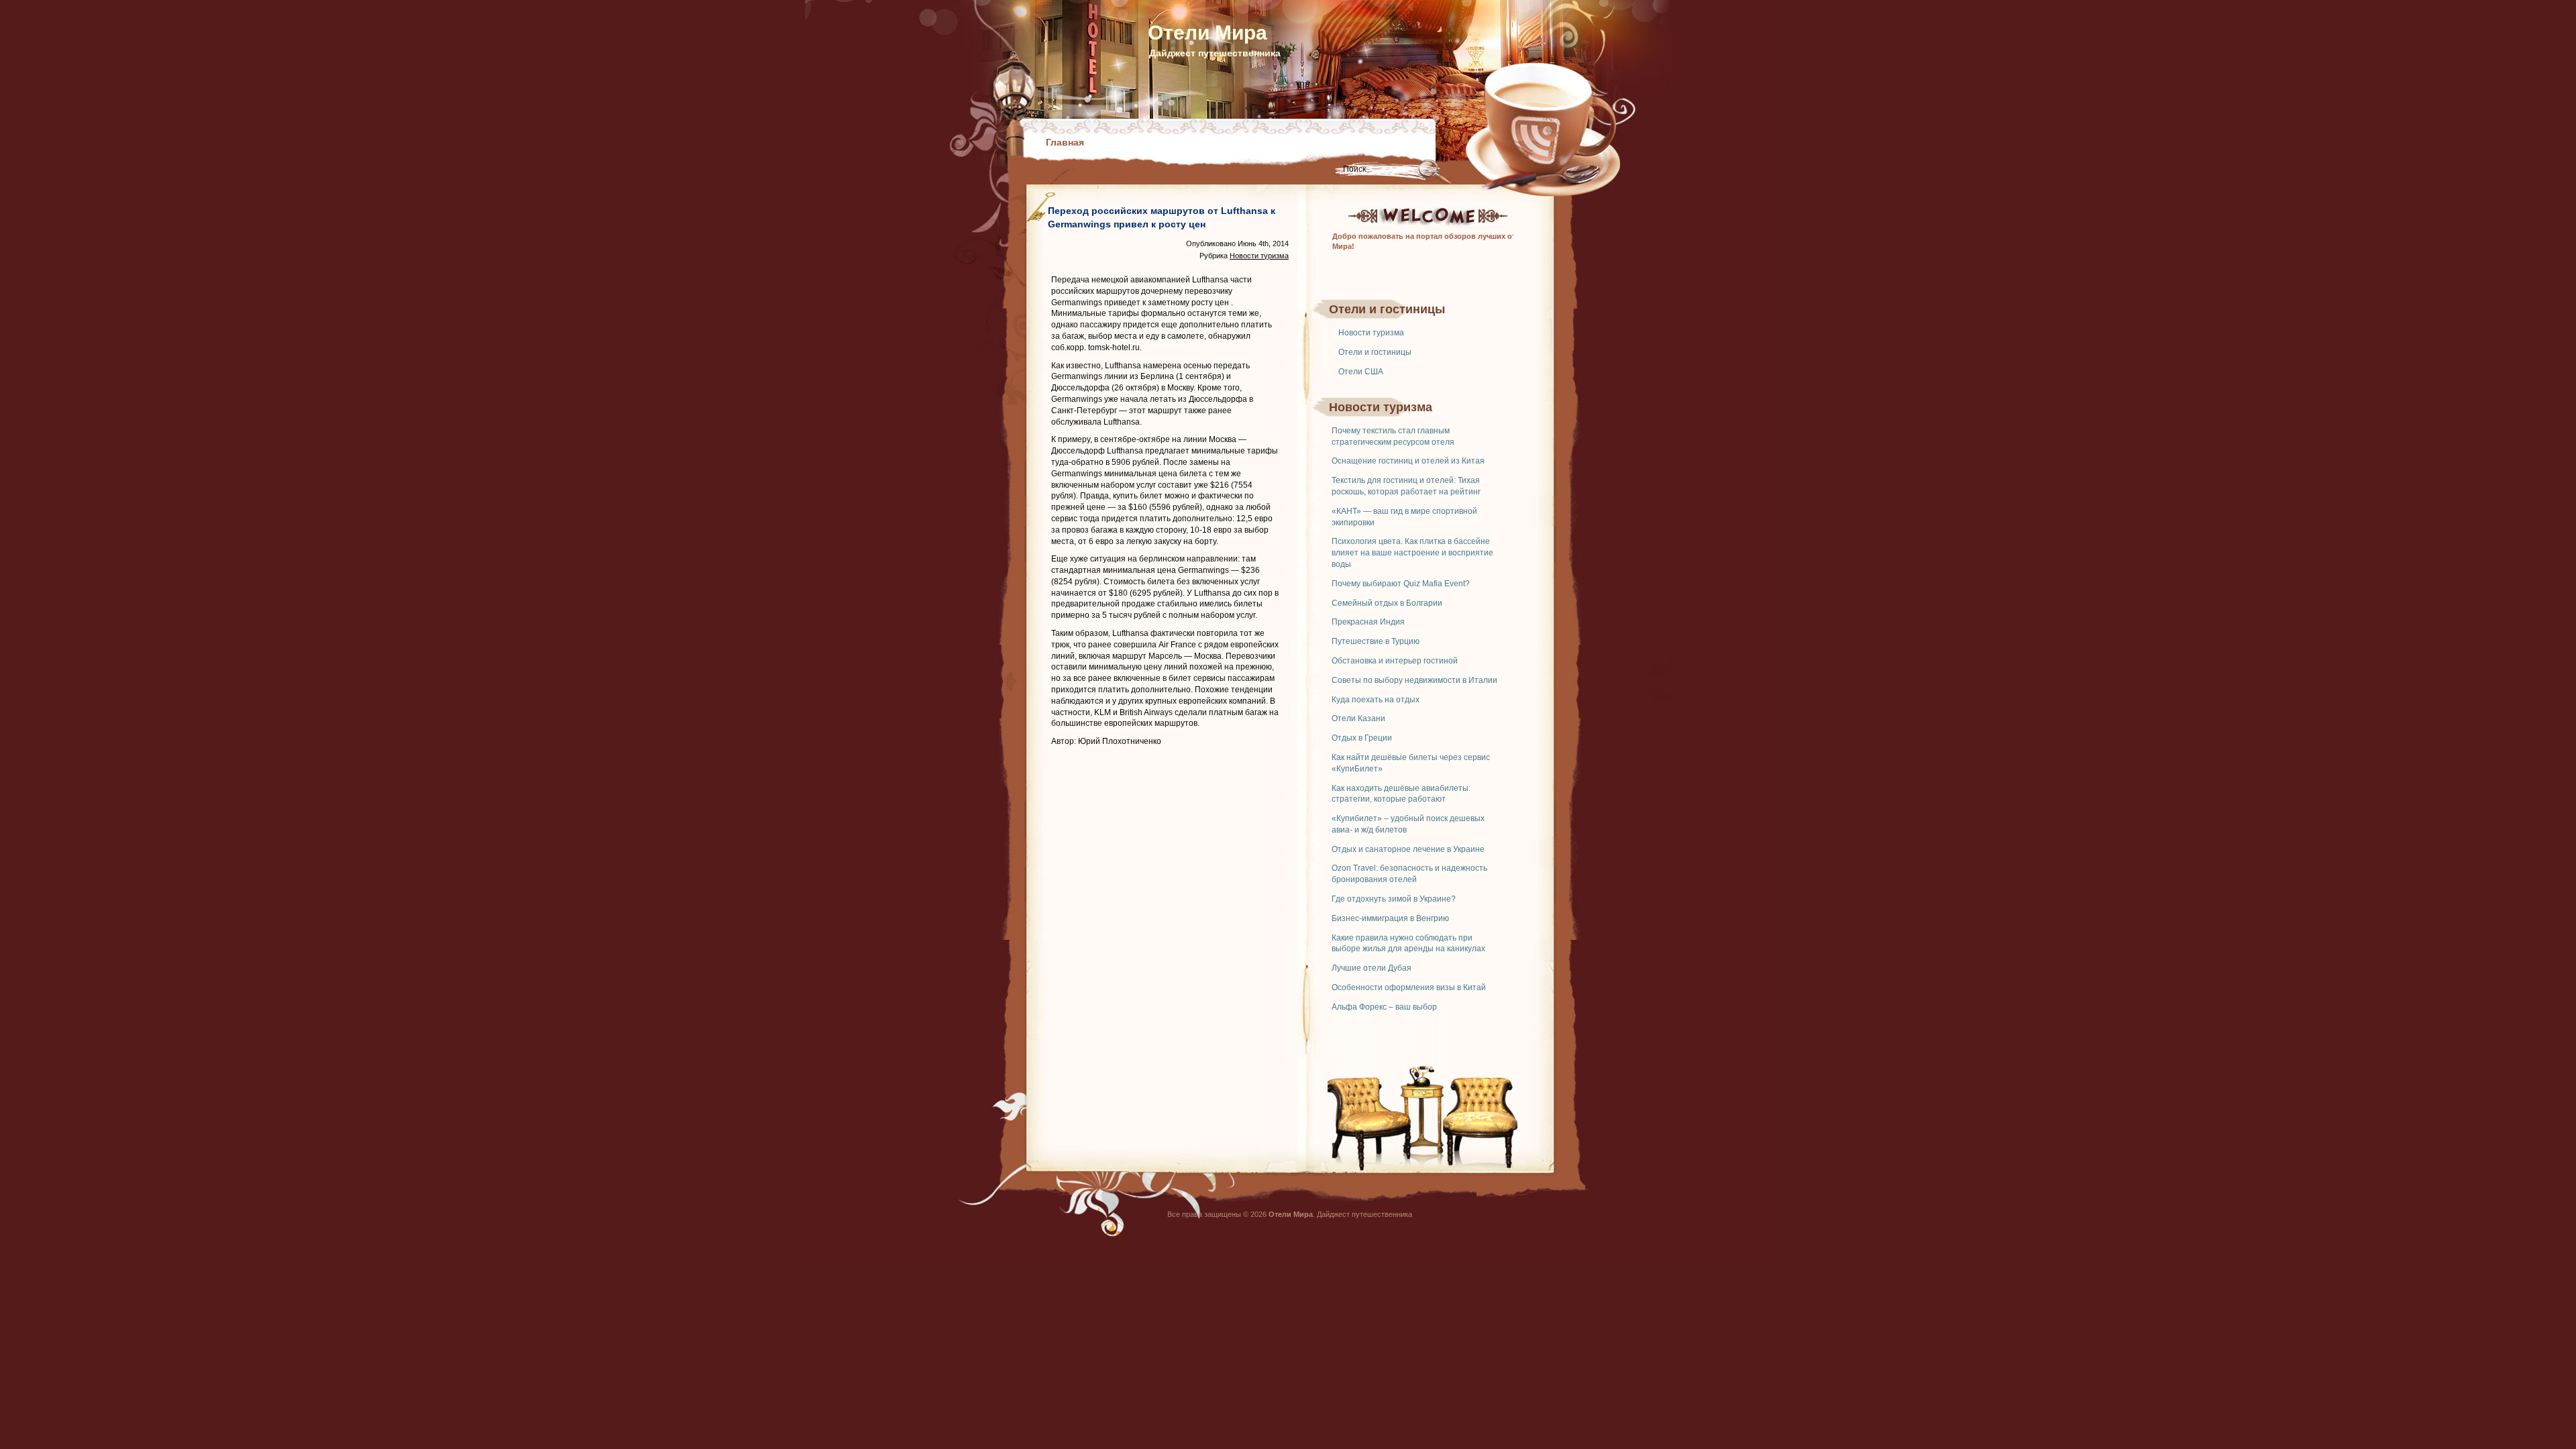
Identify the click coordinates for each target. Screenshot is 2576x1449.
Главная (1065, 142)
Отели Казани (1358, 718)
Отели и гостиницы (1375, 352)
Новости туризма (1371, 333)
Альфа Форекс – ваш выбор (1384, 1007)
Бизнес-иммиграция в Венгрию (1390, 918)
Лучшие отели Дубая (1372, 968)
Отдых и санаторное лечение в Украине (1408, 849)
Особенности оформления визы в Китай (1409, 987)
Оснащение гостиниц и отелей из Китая (1408, 461)
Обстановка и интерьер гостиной (1395, 661)
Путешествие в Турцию (1376, 641)
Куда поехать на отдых (1376, 700)
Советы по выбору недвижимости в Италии (1414, 680)
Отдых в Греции (1362, 738)
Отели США (1361, 372)
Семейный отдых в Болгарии (1387, 603)
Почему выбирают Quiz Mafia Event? (1401, 584)
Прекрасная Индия (1368, 622)
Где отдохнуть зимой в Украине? (1394, 899)
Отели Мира (1207, 33)
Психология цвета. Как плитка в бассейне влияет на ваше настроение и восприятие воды (1412, 553)
